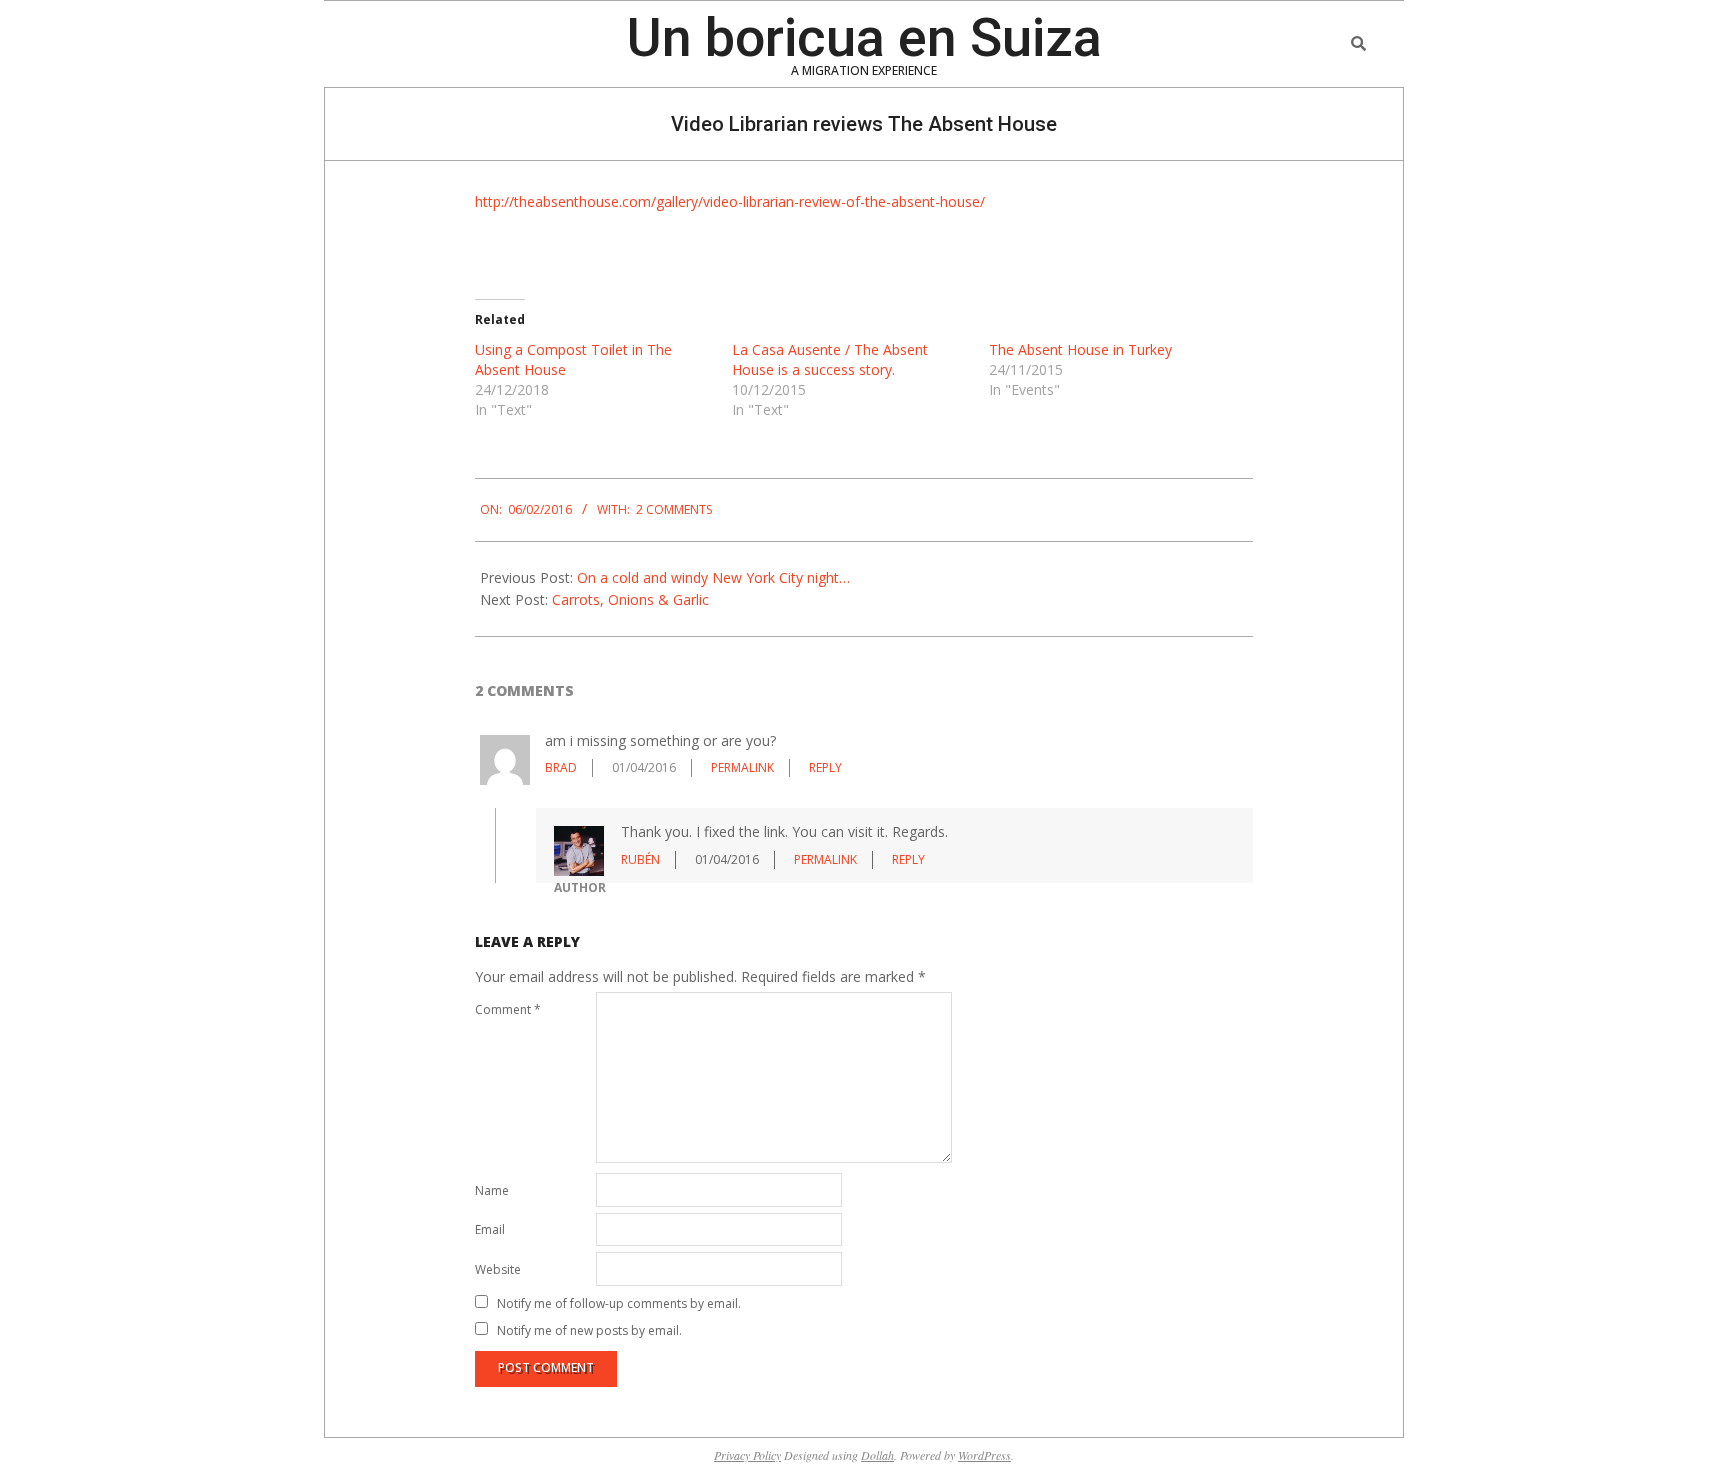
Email (490, 1229)
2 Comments (674, 509)
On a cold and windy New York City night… (713, 577)
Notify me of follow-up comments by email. (619, 1302)
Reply (825, 767)
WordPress (984, 1455)
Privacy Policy (747, 1455)
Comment (508, 1009)
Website (498, 1269)
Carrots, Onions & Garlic (630, 599)
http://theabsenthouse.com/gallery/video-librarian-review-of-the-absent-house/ (730, 201)
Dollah (877, 1455)
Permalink (742, 767)
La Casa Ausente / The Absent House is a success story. (830, 359)
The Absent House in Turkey (1080, 349)
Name (492, 1190)
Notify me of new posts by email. (589, 1329)
